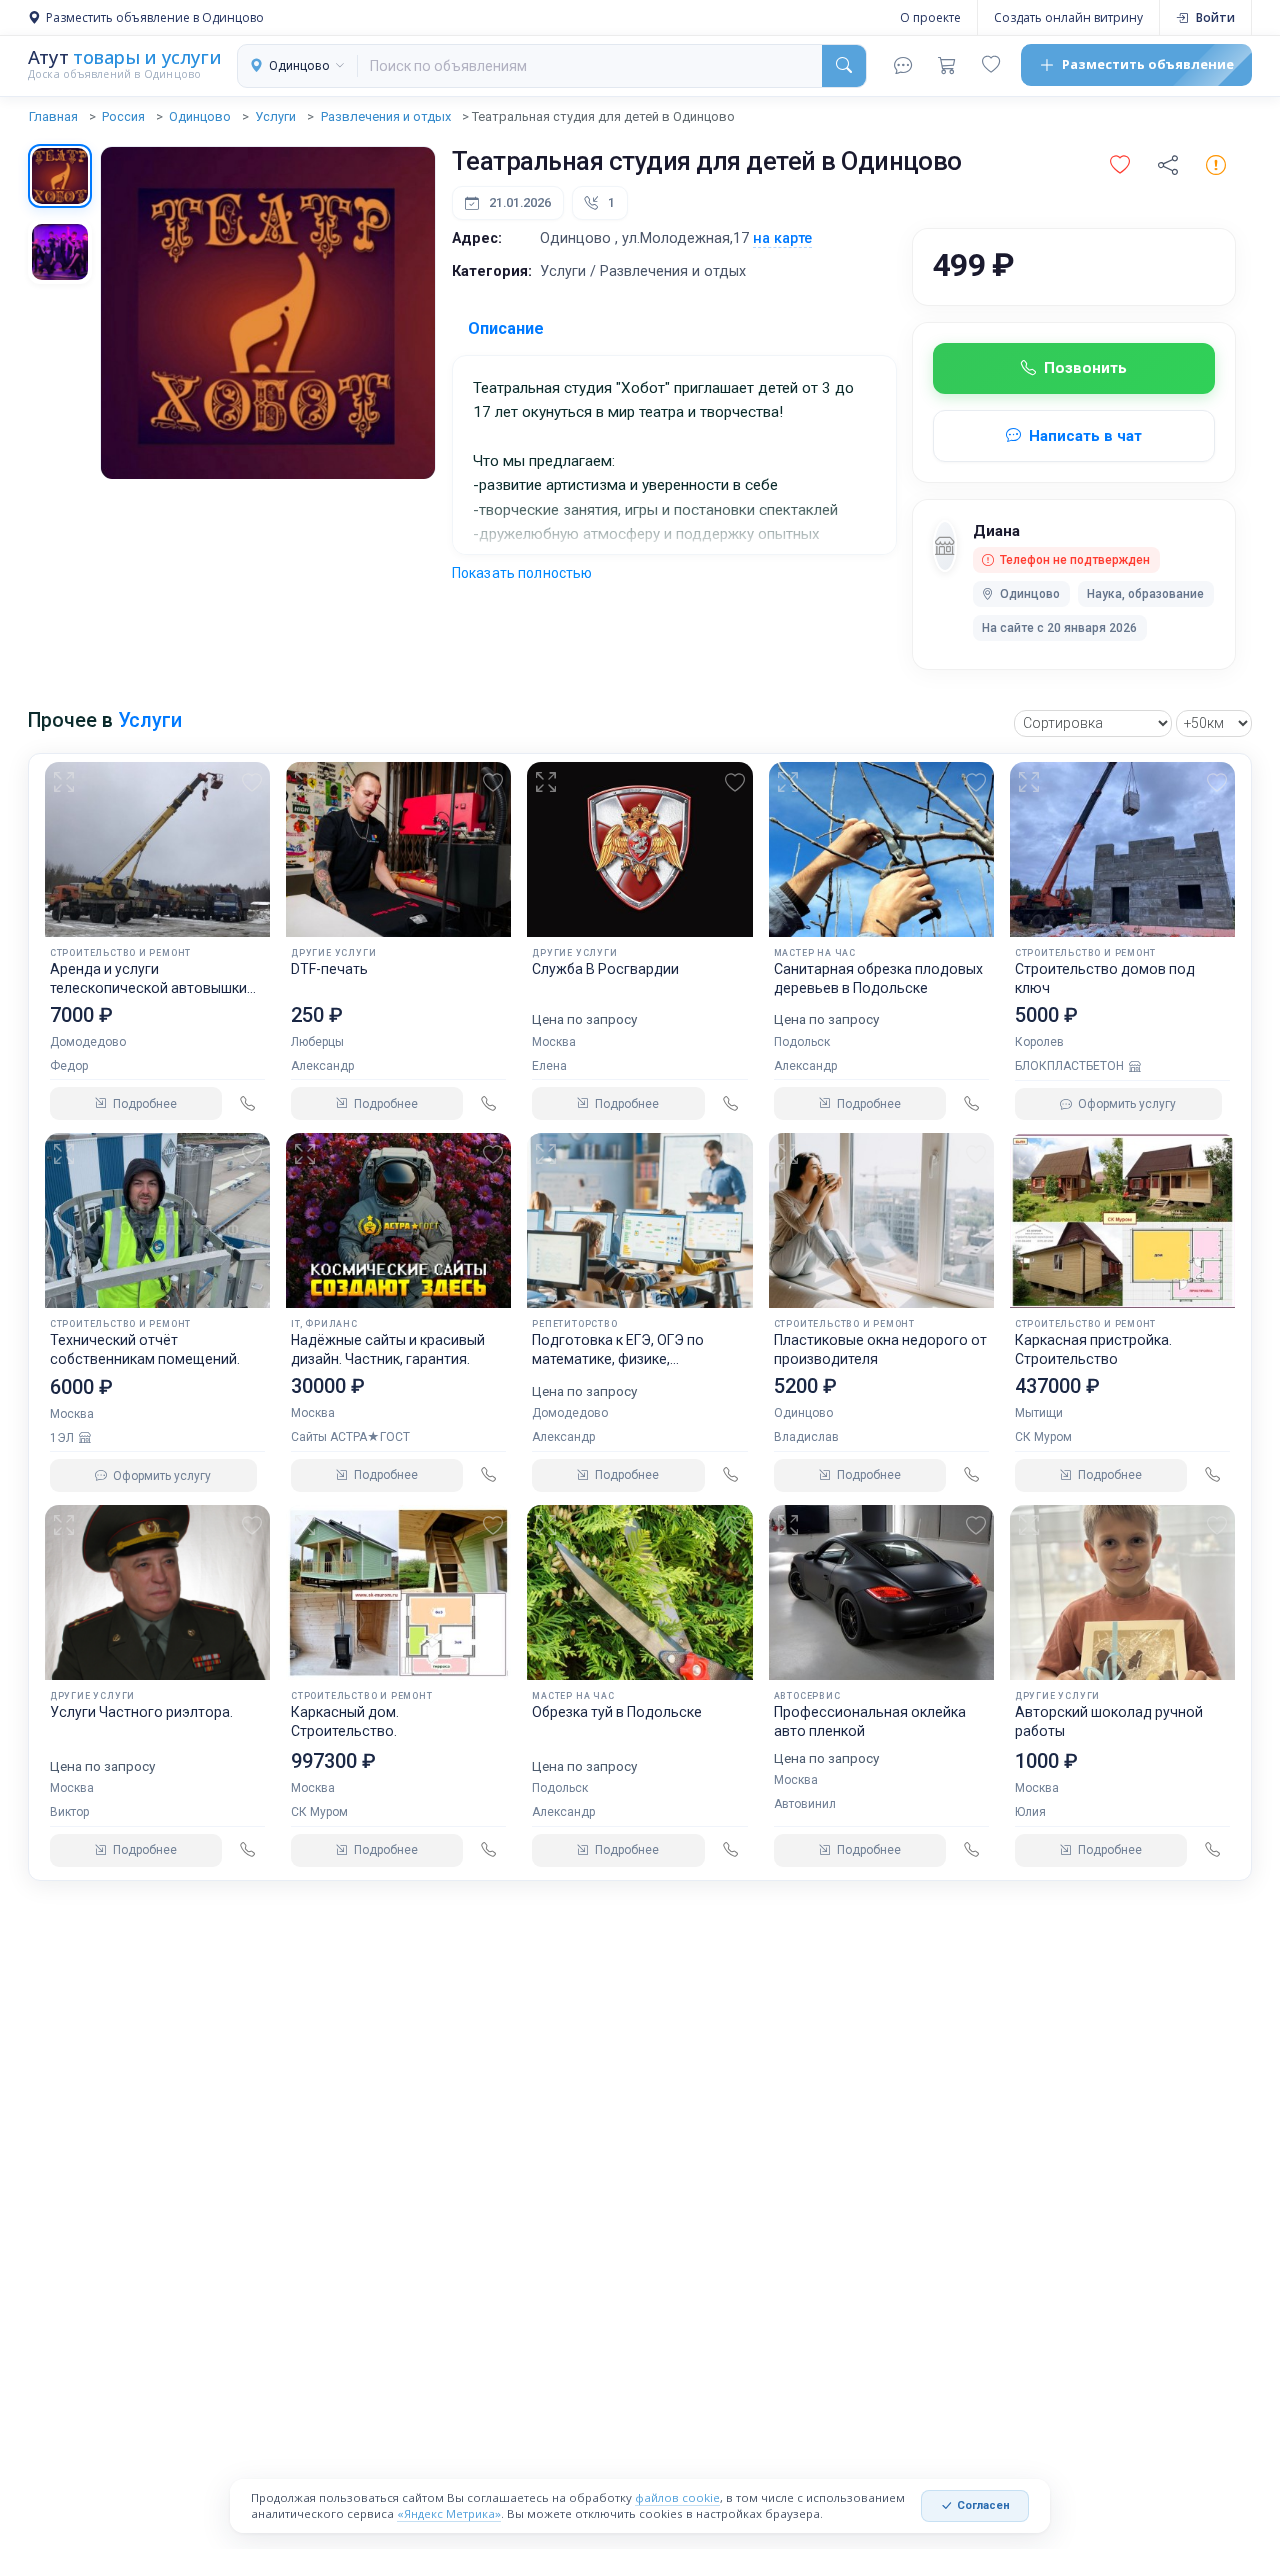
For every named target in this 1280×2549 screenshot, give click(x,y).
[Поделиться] (1168, 166)
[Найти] (844, 66)
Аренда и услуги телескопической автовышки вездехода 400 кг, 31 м (148, 988)
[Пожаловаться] (1216, 166)
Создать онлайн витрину (1068, 17)
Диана (996, 531)
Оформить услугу (1127, 1104)
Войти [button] (1215, 17)
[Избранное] (991, 65)
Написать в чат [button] (1085, 436)
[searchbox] (590, 66)
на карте (782, 238)
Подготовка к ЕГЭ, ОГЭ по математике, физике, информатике (618, 1359)
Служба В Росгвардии (605, 969)
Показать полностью (522, 573)
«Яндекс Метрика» (449, 2513)
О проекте (930, 17)
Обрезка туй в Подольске (617, 1712)
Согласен (983, 2505)
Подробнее (145, 1104)
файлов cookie (677, 2497)
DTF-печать (329, 969)
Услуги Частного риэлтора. (141, 1712)
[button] (1120, 166)
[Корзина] (947, 65)
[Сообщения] (903, 65)
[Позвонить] (247, 1103)
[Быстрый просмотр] (67, 782)
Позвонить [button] (1085, 368)
